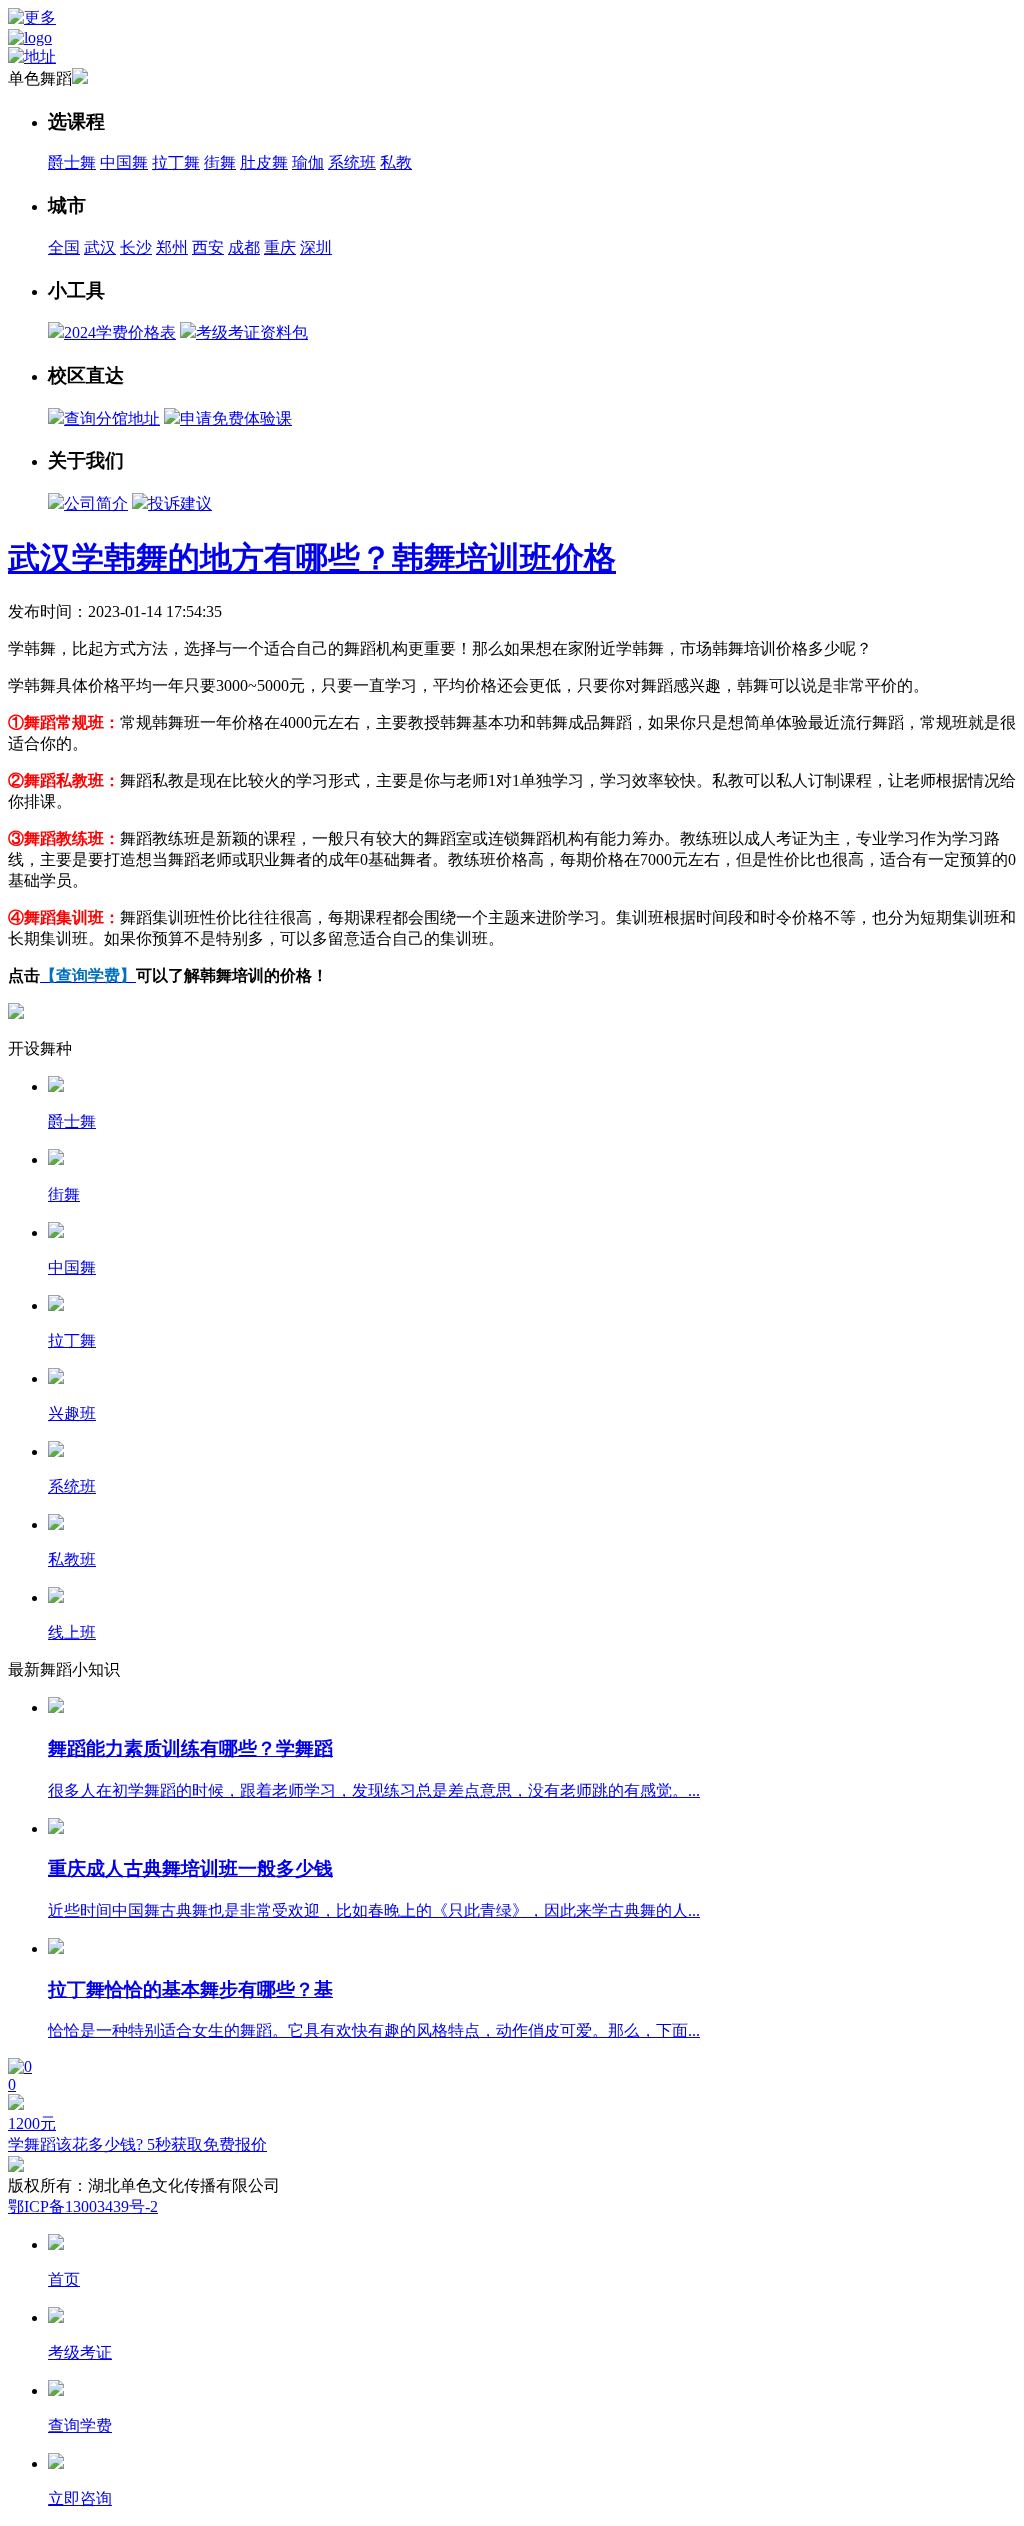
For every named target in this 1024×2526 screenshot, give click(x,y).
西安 (208, 247)
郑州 (172, 247)
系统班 (352, 162)
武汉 (100, 247)
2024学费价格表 (120, 332)
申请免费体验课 (236, 418)
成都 (244, 247)
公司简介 (96, 503)
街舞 (220, 162)
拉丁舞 (176, 162)
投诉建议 (180, 503)
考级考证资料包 (252, 332)
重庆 (280, 247)
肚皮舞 (264, 162)
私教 (396, 162)
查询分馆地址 (112, 418)
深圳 (316, 247)
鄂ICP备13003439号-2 (83, 2206)
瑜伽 (308, 162)
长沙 (136, 247)
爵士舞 (72, 162)
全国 (64, 247)
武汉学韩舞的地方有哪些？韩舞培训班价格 (312, 558)
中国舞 (124, 162)
